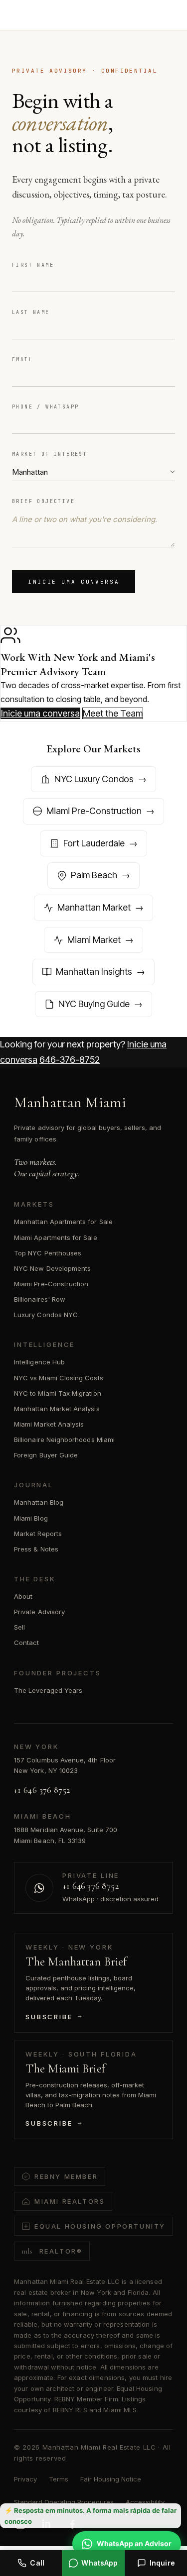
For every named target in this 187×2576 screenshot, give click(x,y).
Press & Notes (36, 1549)
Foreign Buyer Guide (46, 1455)
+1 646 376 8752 (42, 1790)
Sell (19, 1627)
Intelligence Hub (39, 1362)
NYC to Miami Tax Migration (58, 1393)
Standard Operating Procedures (64, 2502)
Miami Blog (31, 1518)
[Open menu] (164, 16)
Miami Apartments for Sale (56, 1237)
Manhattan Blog (39, 1502)
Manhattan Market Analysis (57, 1409)
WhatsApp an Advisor (134, 2543)
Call (37, 2563)
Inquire (162, 2563)
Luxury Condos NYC (46, 1315)
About (23, 1596)
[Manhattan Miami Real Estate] (56, 16)
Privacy (25, 2479)
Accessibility (145, 2502)
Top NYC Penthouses (48, 1253)
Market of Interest (50, 454)
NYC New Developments (52, 1268)
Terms (59, 2479)
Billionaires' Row (40, 1299)
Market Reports (38, 1534)
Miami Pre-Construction (51, 1284)
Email (22, 360)
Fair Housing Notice (111, 2479)
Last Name (31, 312)
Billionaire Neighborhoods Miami (64, 1440)
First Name (33, 265)
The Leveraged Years (48, 1690)
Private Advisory (39, 1612)
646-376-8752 (70, 1060)
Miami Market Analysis (49, 1424)
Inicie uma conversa (74, 582)
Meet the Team (113, 713)
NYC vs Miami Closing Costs (59, 1378)
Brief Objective (43, 501)
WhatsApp (99, 2563)
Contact (26, 1643)
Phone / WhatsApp (45, 407)
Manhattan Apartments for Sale (63, 1222)
